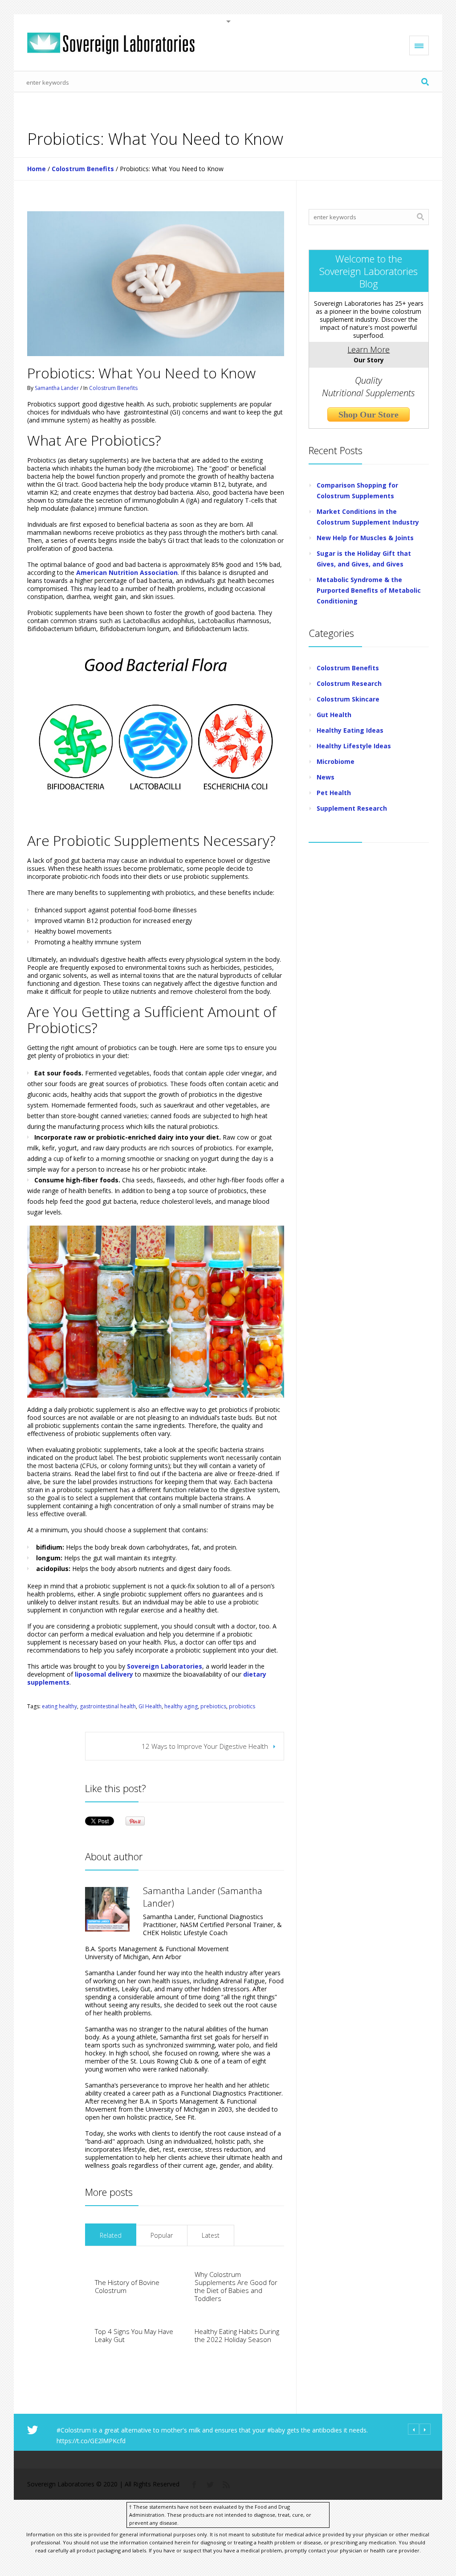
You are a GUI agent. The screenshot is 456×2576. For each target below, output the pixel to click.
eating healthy (59, 1706)
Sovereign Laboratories (165, 1666)
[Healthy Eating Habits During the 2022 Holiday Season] (185, 2335)
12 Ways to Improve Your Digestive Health (205, 1746)
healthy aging (181, 1706)
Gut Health (334, 715)
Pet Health (334, 793)
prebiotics (213, 1706)
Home (37, 169)
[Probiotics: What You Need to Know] (156, 284)
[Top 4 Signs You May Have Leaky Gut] (85, 2335)
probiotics (242, 1706)
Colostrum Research (349, 683)
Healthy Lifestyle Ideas (354, 746)
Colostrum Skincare (348, 699)
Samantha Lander (57, 388)
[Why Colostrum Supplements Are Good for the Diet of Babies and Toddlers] (185, 2286)
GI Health (150, 1706)
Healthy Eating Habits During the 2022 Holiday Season (237, 2335)
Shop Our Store (368, 414)
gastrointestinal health (108, 1706)
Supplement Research (352, 808)
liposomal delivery (104, 1674)
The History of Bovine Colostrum (127, 2286)
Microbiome (336, 761)
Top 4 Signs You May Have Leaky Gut (134, 2335)
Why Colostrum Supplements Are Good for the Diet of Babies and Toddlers (236, 2286)
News (326, 777)
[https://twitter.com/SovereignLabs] (210, 2484)
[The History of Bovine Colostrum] (85, 2286)
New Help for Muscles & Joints (365, 538)
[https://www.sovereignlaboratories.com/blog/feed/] (226, 2484)
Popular (162, 2235)
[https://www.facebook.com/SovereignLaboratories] (194, 2484)
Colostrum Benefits (83, 169)
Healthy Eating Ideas (350, 730)
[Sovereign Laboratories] (111, 43)
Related (111, 2235)
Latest (211, 2235)
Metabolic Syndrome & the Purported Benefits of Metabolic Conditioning (369, 590)
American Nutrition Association (127, 572)
